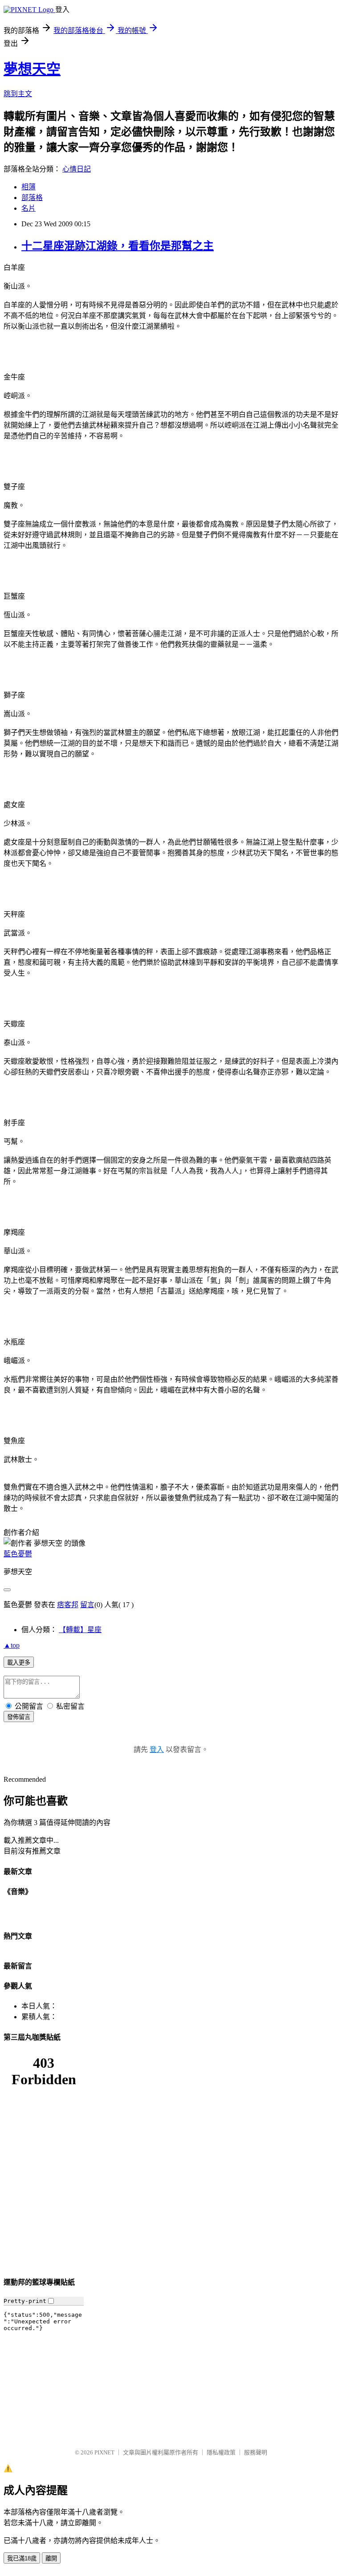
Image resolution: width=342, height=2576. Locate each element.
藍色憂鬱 (18, 1554)
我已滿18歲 (22, 2558)
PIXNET (104, 2452)
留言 (87, 1605)
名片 (28, 208)
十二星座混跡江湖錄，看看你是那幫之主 (118, 246)
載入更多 (19, 1663)
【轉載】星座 (80, 1630)
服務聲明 (256, 2452)
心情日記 (77, 169)
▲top (12, 1645)
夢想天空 (32, 69)
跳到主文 (18, 94)
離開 (51, 2558)
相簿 (28, 187)
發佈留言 (19, 1717)
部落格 (32, 198)
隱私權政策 (221, 2452)
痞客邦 (68, 1605)
